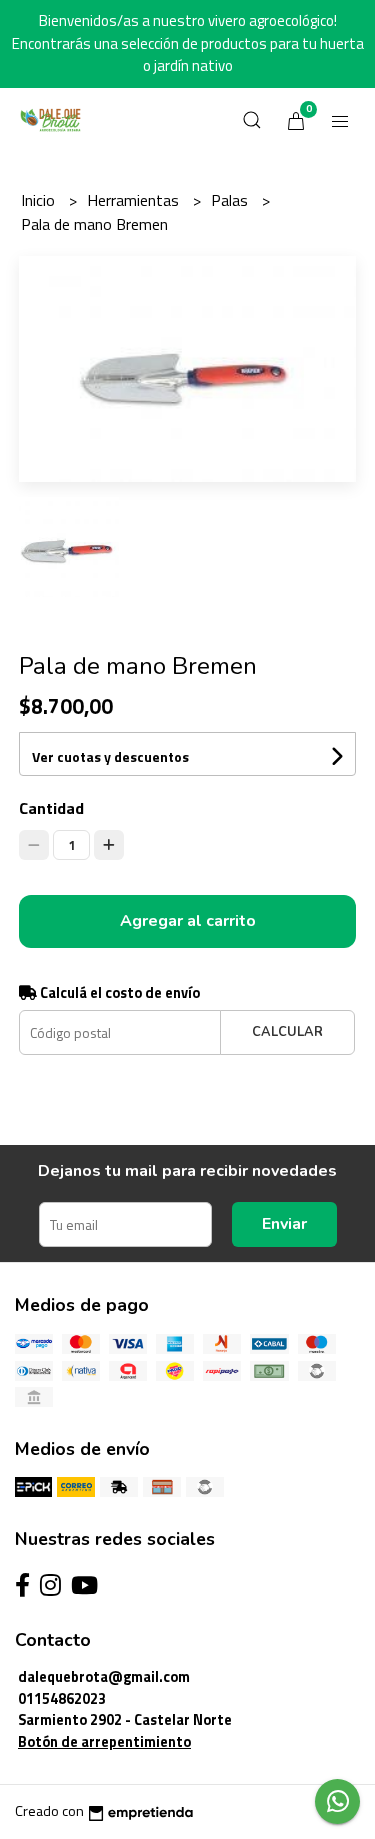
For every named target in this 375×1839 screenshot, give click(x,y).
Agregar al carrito (188, 921)
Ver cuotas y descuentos (110, 756)
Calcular (287, 1032)
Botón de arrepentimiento (104, 1742)
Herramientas (135, 200)
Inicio (40, 200)
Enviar (284, 1224)
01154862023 (62, 1699)
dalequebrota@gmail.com (104, 1677)
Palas (231, 200)
